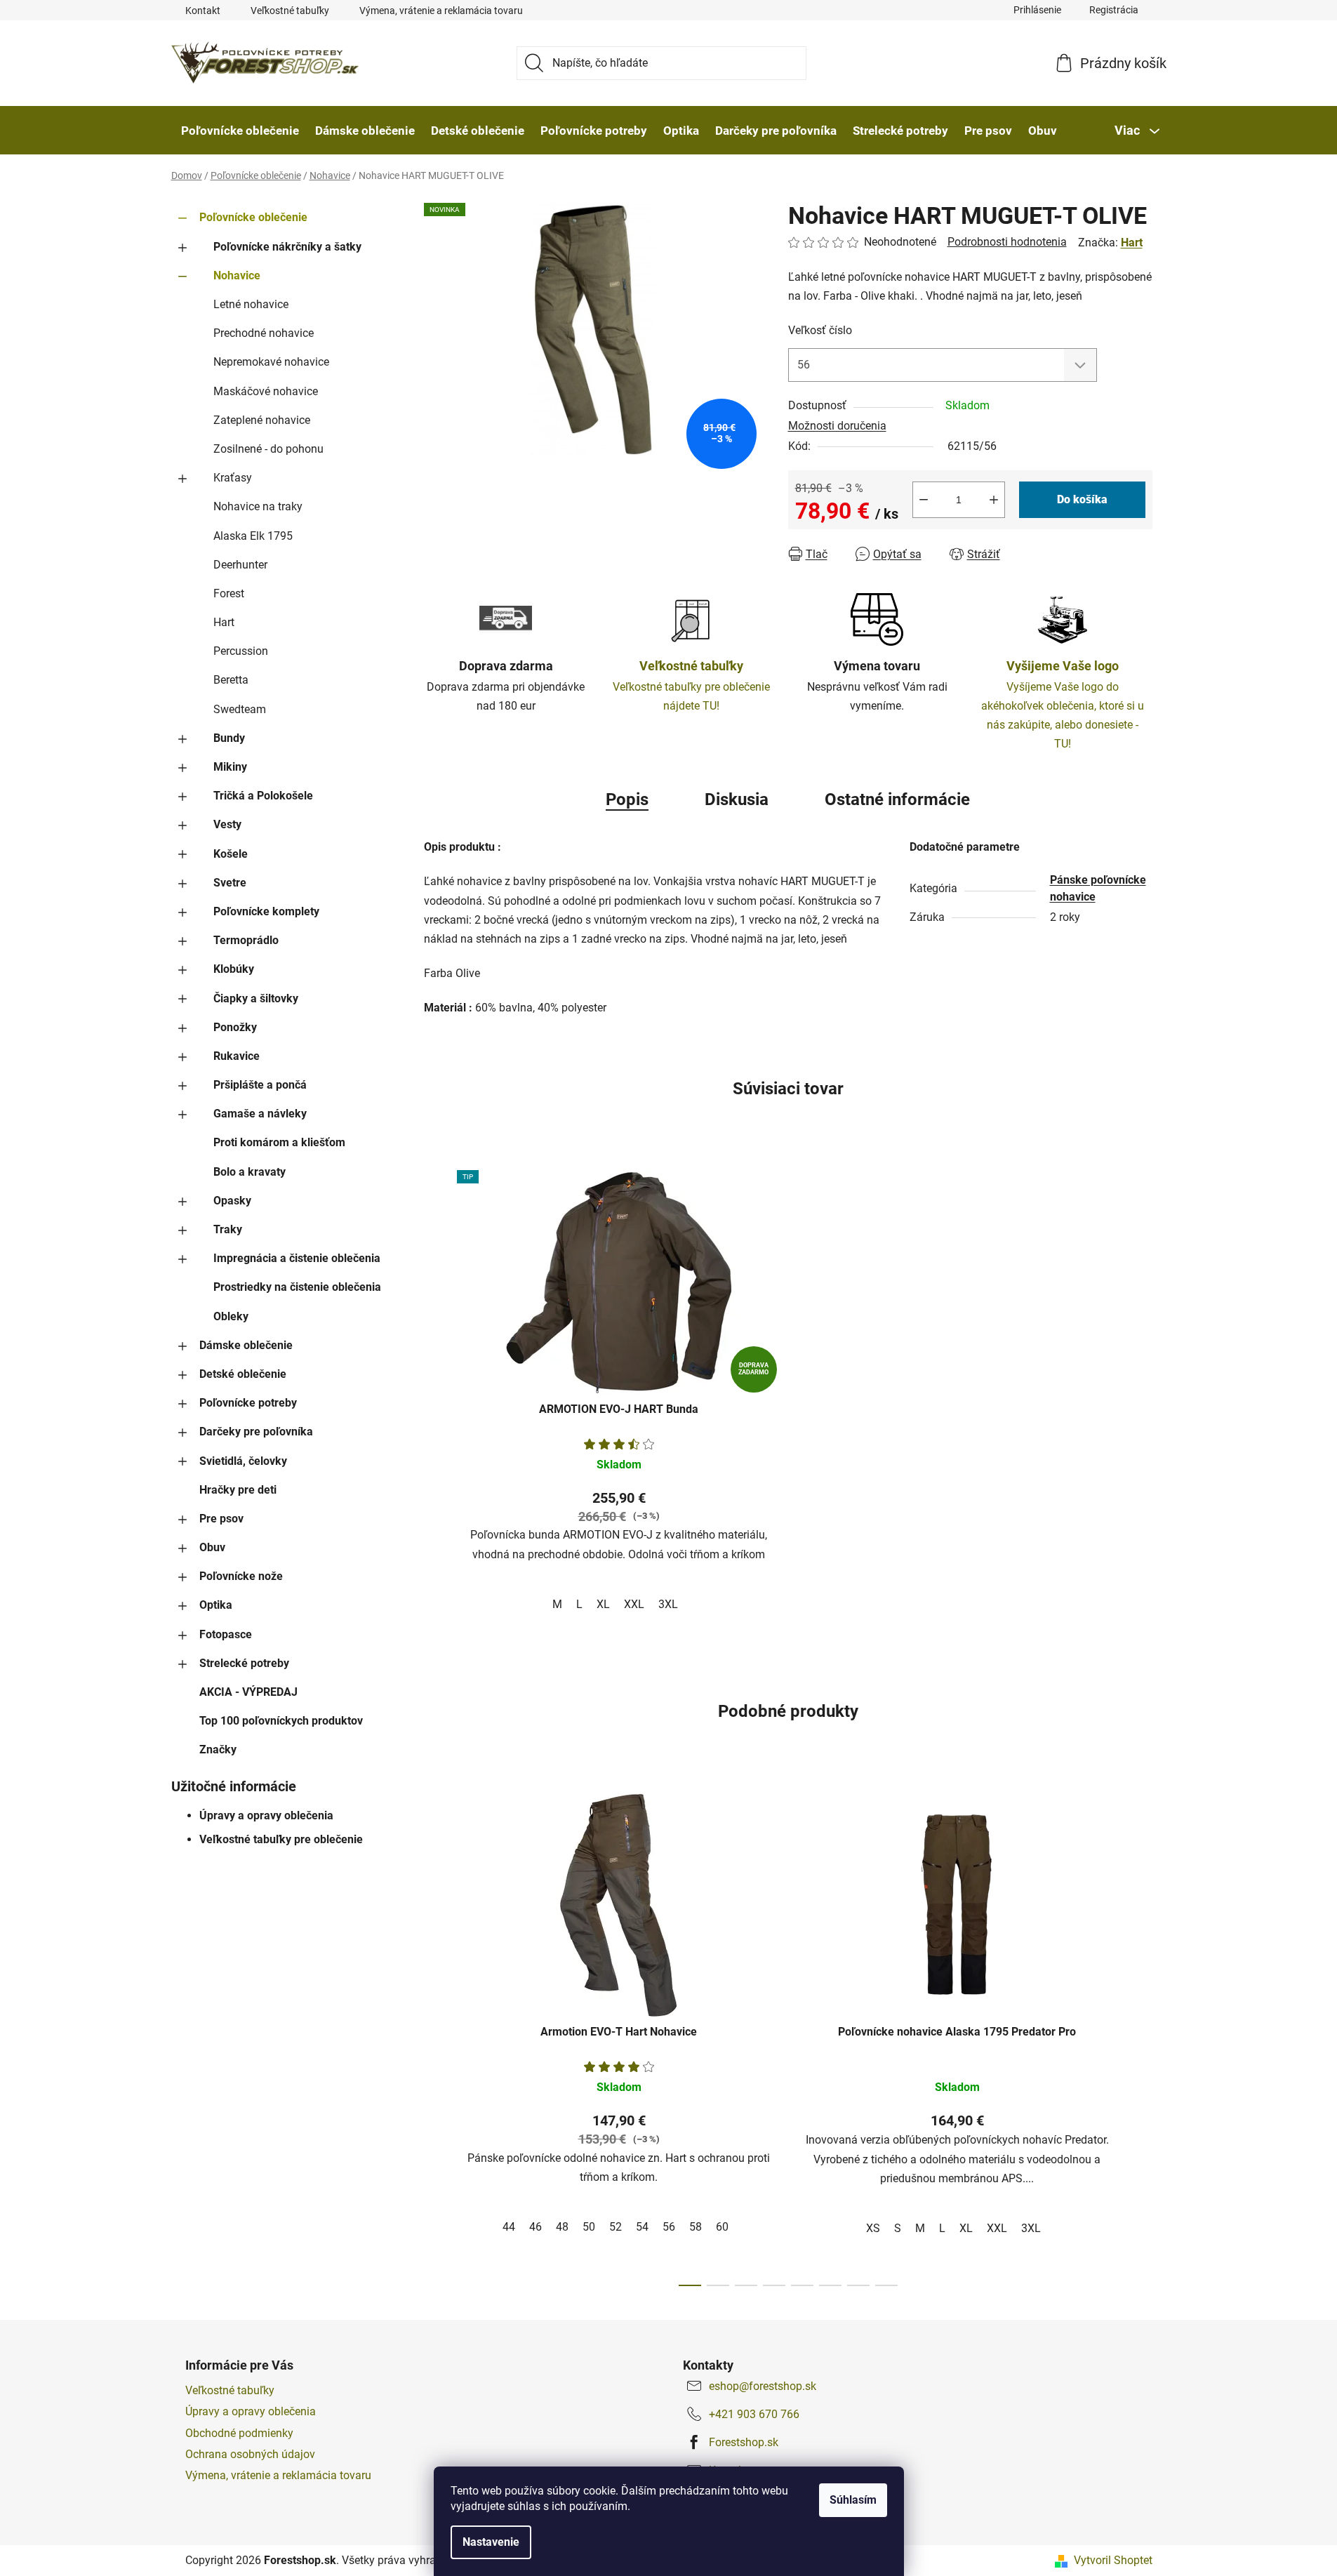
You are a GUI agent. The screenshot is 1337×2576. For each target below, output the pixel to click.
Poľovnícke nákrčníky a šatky (287, 247)
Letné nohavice (251, 304)
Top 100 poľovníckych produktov (281, 1721)
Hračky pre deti (238, 1490)
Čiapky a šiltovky (256, 998)
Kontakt (203, 11)
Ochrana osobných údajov (250, 2454)
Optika (216, 1605)
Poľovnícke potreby (248, 1403)
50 (589, 2227)
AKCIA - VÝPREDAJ (248, 1692)
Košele (231, 854)
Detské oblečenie (243, 1374)
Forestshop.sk (744, 2442)
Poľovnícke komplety (266, 911)
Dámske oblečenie (246, 1345)
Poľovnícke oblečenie (253, 217)
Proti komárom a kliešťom (279, 1142)
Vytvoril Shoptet (1113, 2560)
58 (696, 2227)
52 (616, 2227)
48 (562, 2227)
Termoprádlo (246, 940)
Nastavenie (491, 2542)
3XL (668, 1604)
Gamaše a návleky (260, 1114)
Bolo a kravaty (250, 1172)
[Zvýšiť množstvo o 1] (994, 500)
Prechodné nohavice (264, 333)
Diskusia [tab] (737, 799)
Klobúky (234, 969)
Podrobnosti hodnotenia (1007, 242)
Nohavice (237, 275)
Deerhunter (240, 565)
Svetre (230, 883)
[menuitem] (240, 131)
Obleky (231, 1316)
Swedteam (240, 709)
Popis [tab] (627, 799)
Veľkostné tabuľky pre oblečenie (281, 1839)
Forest (229, 593)
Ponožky (235, 1027)
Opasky (232, 1201)
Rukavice (237, 1056)
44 (509, 2227)
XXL (634, 1604)
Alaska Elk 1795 (253, 536)
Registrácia (1114, 10)
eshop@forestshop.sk (763, 2386)
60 (722, 2227)
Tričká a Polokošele (263, 796)
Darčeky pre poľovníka (256, 1432)
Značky (218, 1750)
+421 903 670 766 (754, 2414)
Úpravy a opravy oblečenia (266, 1815)
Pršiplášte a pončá (260, 1085)
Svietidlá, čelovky (243, 1461)
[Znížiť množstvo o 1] (924, 500)
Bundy (229, 738)
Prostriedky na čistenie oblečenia (297, 1287)
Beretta (231, 680)
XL (603, 1604)
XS (873, 2228)
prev (435, 2036)
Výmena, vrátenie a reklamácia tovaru (441, 11)
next (1141, 2036)
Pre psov (221, 1519)
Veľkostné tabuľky (290, 11)
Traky (228, 1229)
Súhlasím (853, 2500)
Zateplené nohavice (262, 420)
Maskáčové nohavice (266, 391)
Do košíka (1082, 499)
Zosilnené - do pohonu (268, 449)
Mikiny (230, 767)
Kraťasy (233, 478)
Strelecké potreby (244, 1663)
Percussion (241, 651)
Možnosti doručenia (837, 426)
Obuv (212, 1547)
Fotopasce (226, 1634)
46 (536, 2227)
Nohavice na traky (258, 506)
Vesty (227, 824)
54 (642, 2227)
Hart (224, 622)
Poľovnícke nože (241, 1576)
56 (669, 2227)
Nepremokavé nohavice (271, 362)
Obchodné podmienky (239, 2433)
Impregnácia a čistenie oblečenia (297, 1258)
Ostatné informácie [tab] (897, 799)
